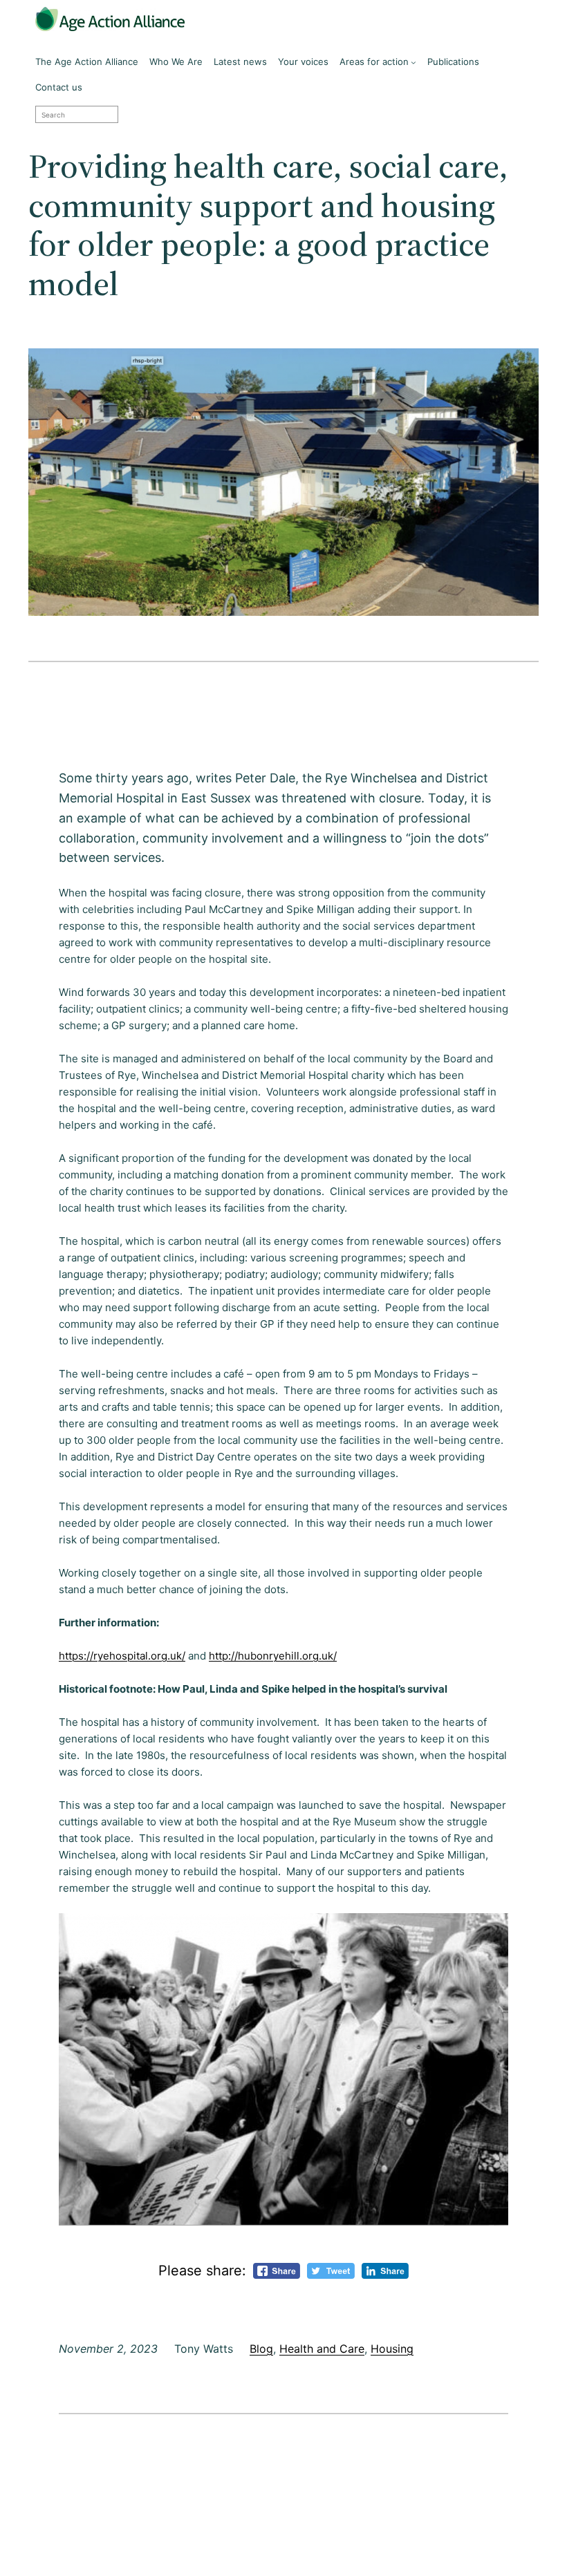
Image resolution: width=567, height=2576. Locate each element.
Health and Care (322, 2349)
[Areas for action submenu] (413, 62)
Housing (392, 2349)
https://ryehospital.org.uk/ (122, 1656)
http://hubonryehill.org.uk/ (273, 1656)
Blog (261, 2349)
